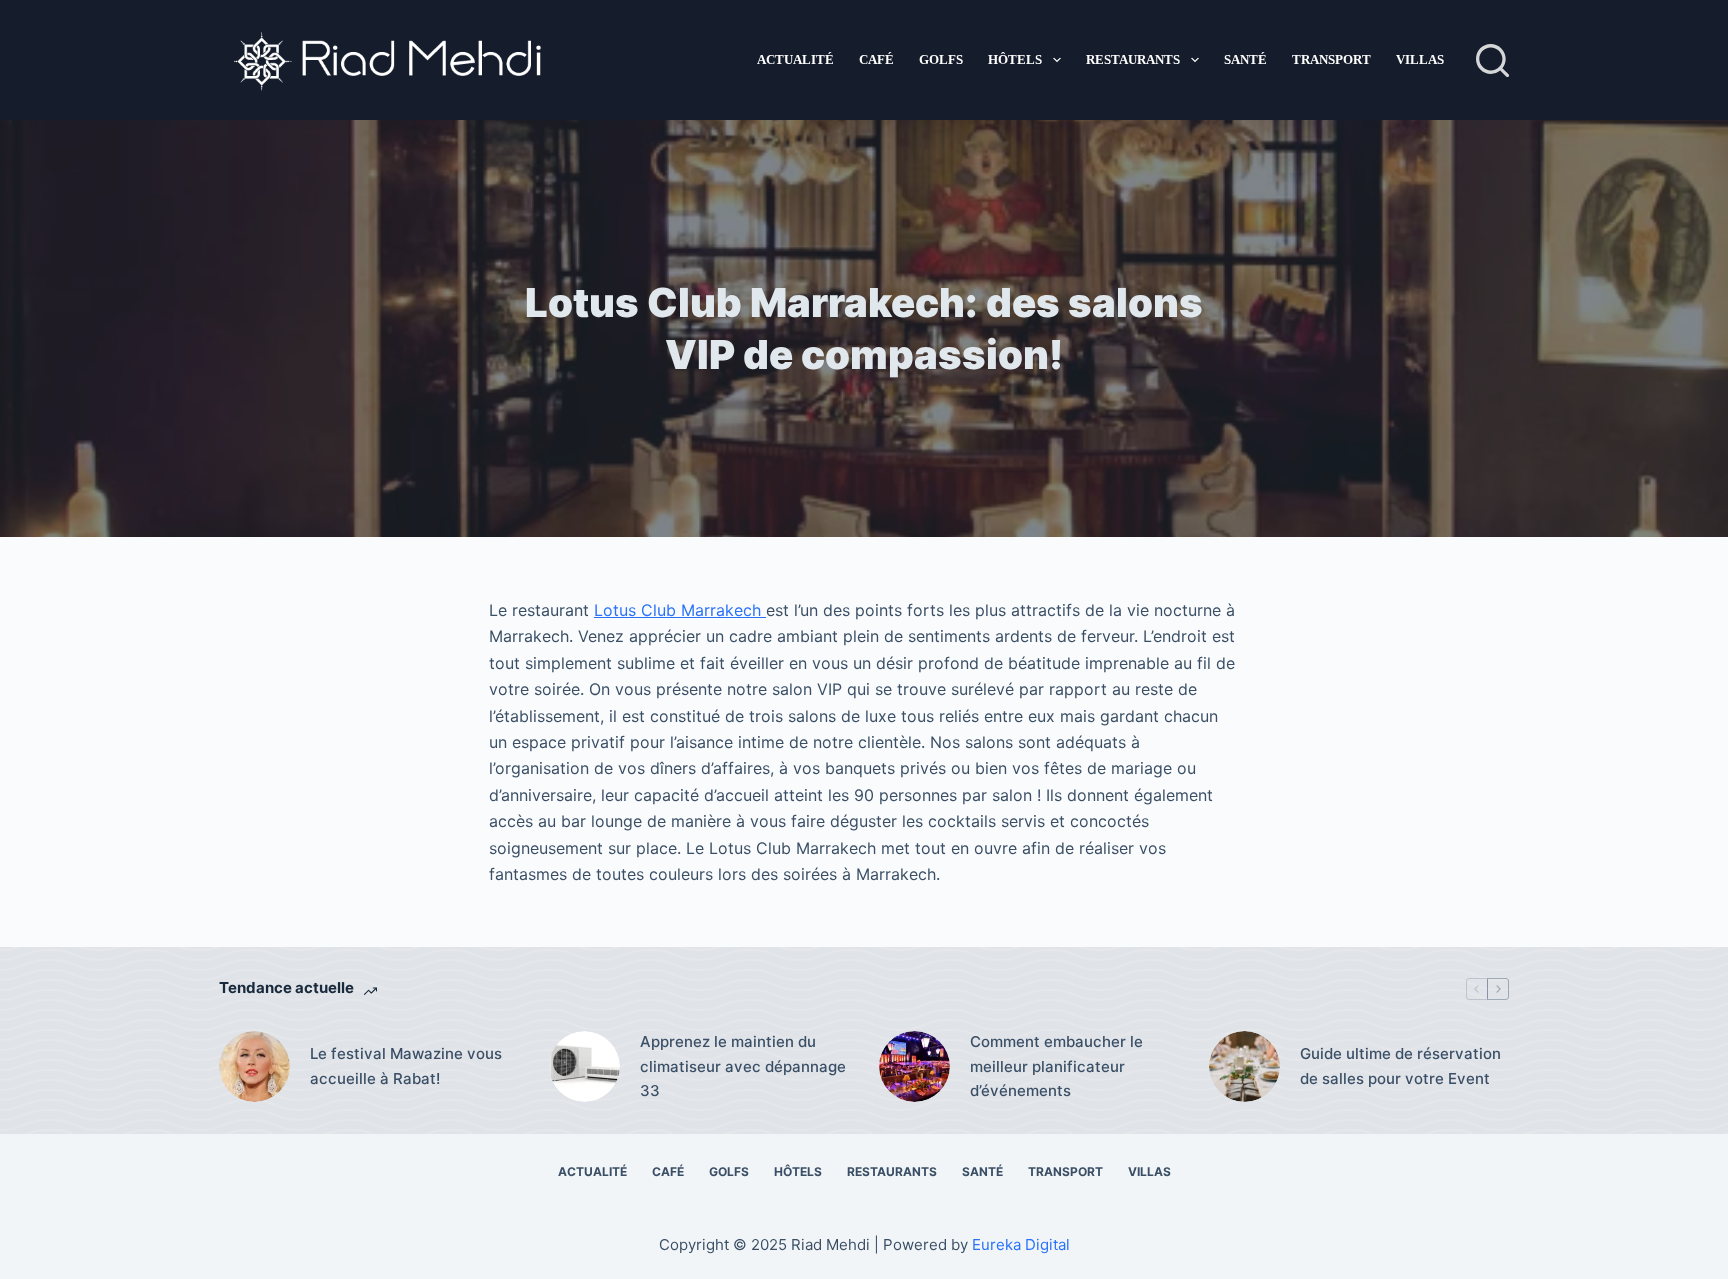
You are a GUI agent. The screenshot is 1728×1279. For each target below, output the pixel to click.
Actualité (795, 59)
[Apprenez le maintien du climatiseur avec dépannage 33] (584, 1066)
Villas (1420, 59)
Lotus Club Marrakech (680, 610)
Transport (1331, 59)
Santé (1245, 59)
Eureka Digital (1021, 1244)
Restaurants (1133, 59)
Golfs (941, 59)
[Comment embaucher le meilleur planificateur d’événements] (914, 1066)
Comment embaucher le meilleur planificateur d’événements (1056, 1066)
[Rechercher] (1492, 60)
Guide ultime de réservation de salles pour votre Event (1400, 1066)
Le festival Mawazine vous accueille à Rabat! (406, 1066)
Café (876, 59)
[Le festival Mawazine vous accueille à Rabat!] (254, 1066)
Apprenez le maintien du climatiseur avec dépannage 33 (743, 1066)
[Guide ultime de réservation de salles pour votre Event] (1244, 1066)
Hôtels (1015, 59)
